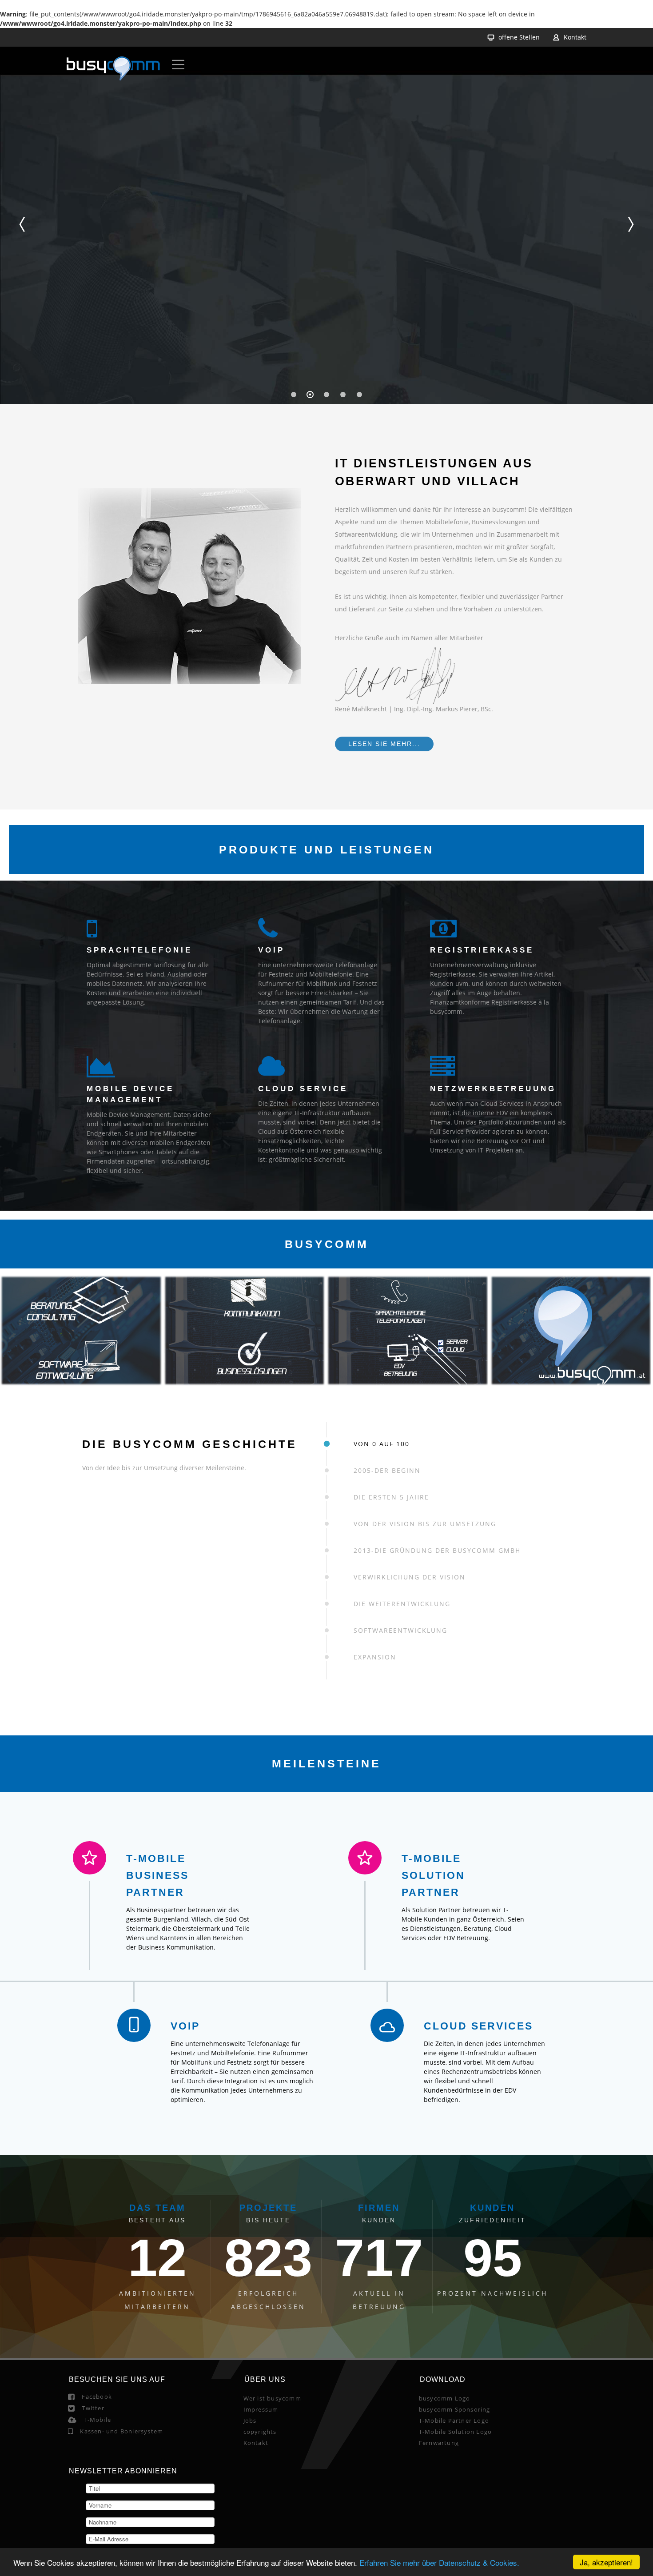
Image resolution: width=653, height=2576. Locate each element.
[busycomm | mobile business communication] (113, 70)
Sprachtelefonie (139, 950)
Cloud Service (303, 1089)
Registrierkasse (482, 950)
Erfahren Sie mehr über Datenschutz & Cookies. (439, 2562)
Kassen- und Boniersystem (121, 2543)
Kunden (492, 2320)
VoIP (271, 950)
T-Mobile (97, 2532)
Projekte (268, 2320)
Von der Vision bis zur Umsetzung (425, 1524)
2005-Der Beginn (387, 1470)
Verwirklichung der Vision (410, 1577)
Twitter (93, 2520)
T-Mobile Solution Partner (411, 1875)
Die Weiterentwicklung (402, 1604)
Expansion (375, 1657)
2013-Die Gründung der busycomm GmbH (437, 1550)
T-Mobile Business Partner (246, 1875)
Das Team (157, 2320)
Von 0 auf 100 (382, 1444)
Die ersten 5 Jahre (391, 1497)
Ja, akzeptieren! (606, 2562)
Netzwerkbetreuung (493, 1089)
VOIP (261, 2054)
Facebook (97, 2508)
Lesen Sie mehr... (384, 744)
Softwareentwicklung (400, 1630)
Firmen (379, 2320)
